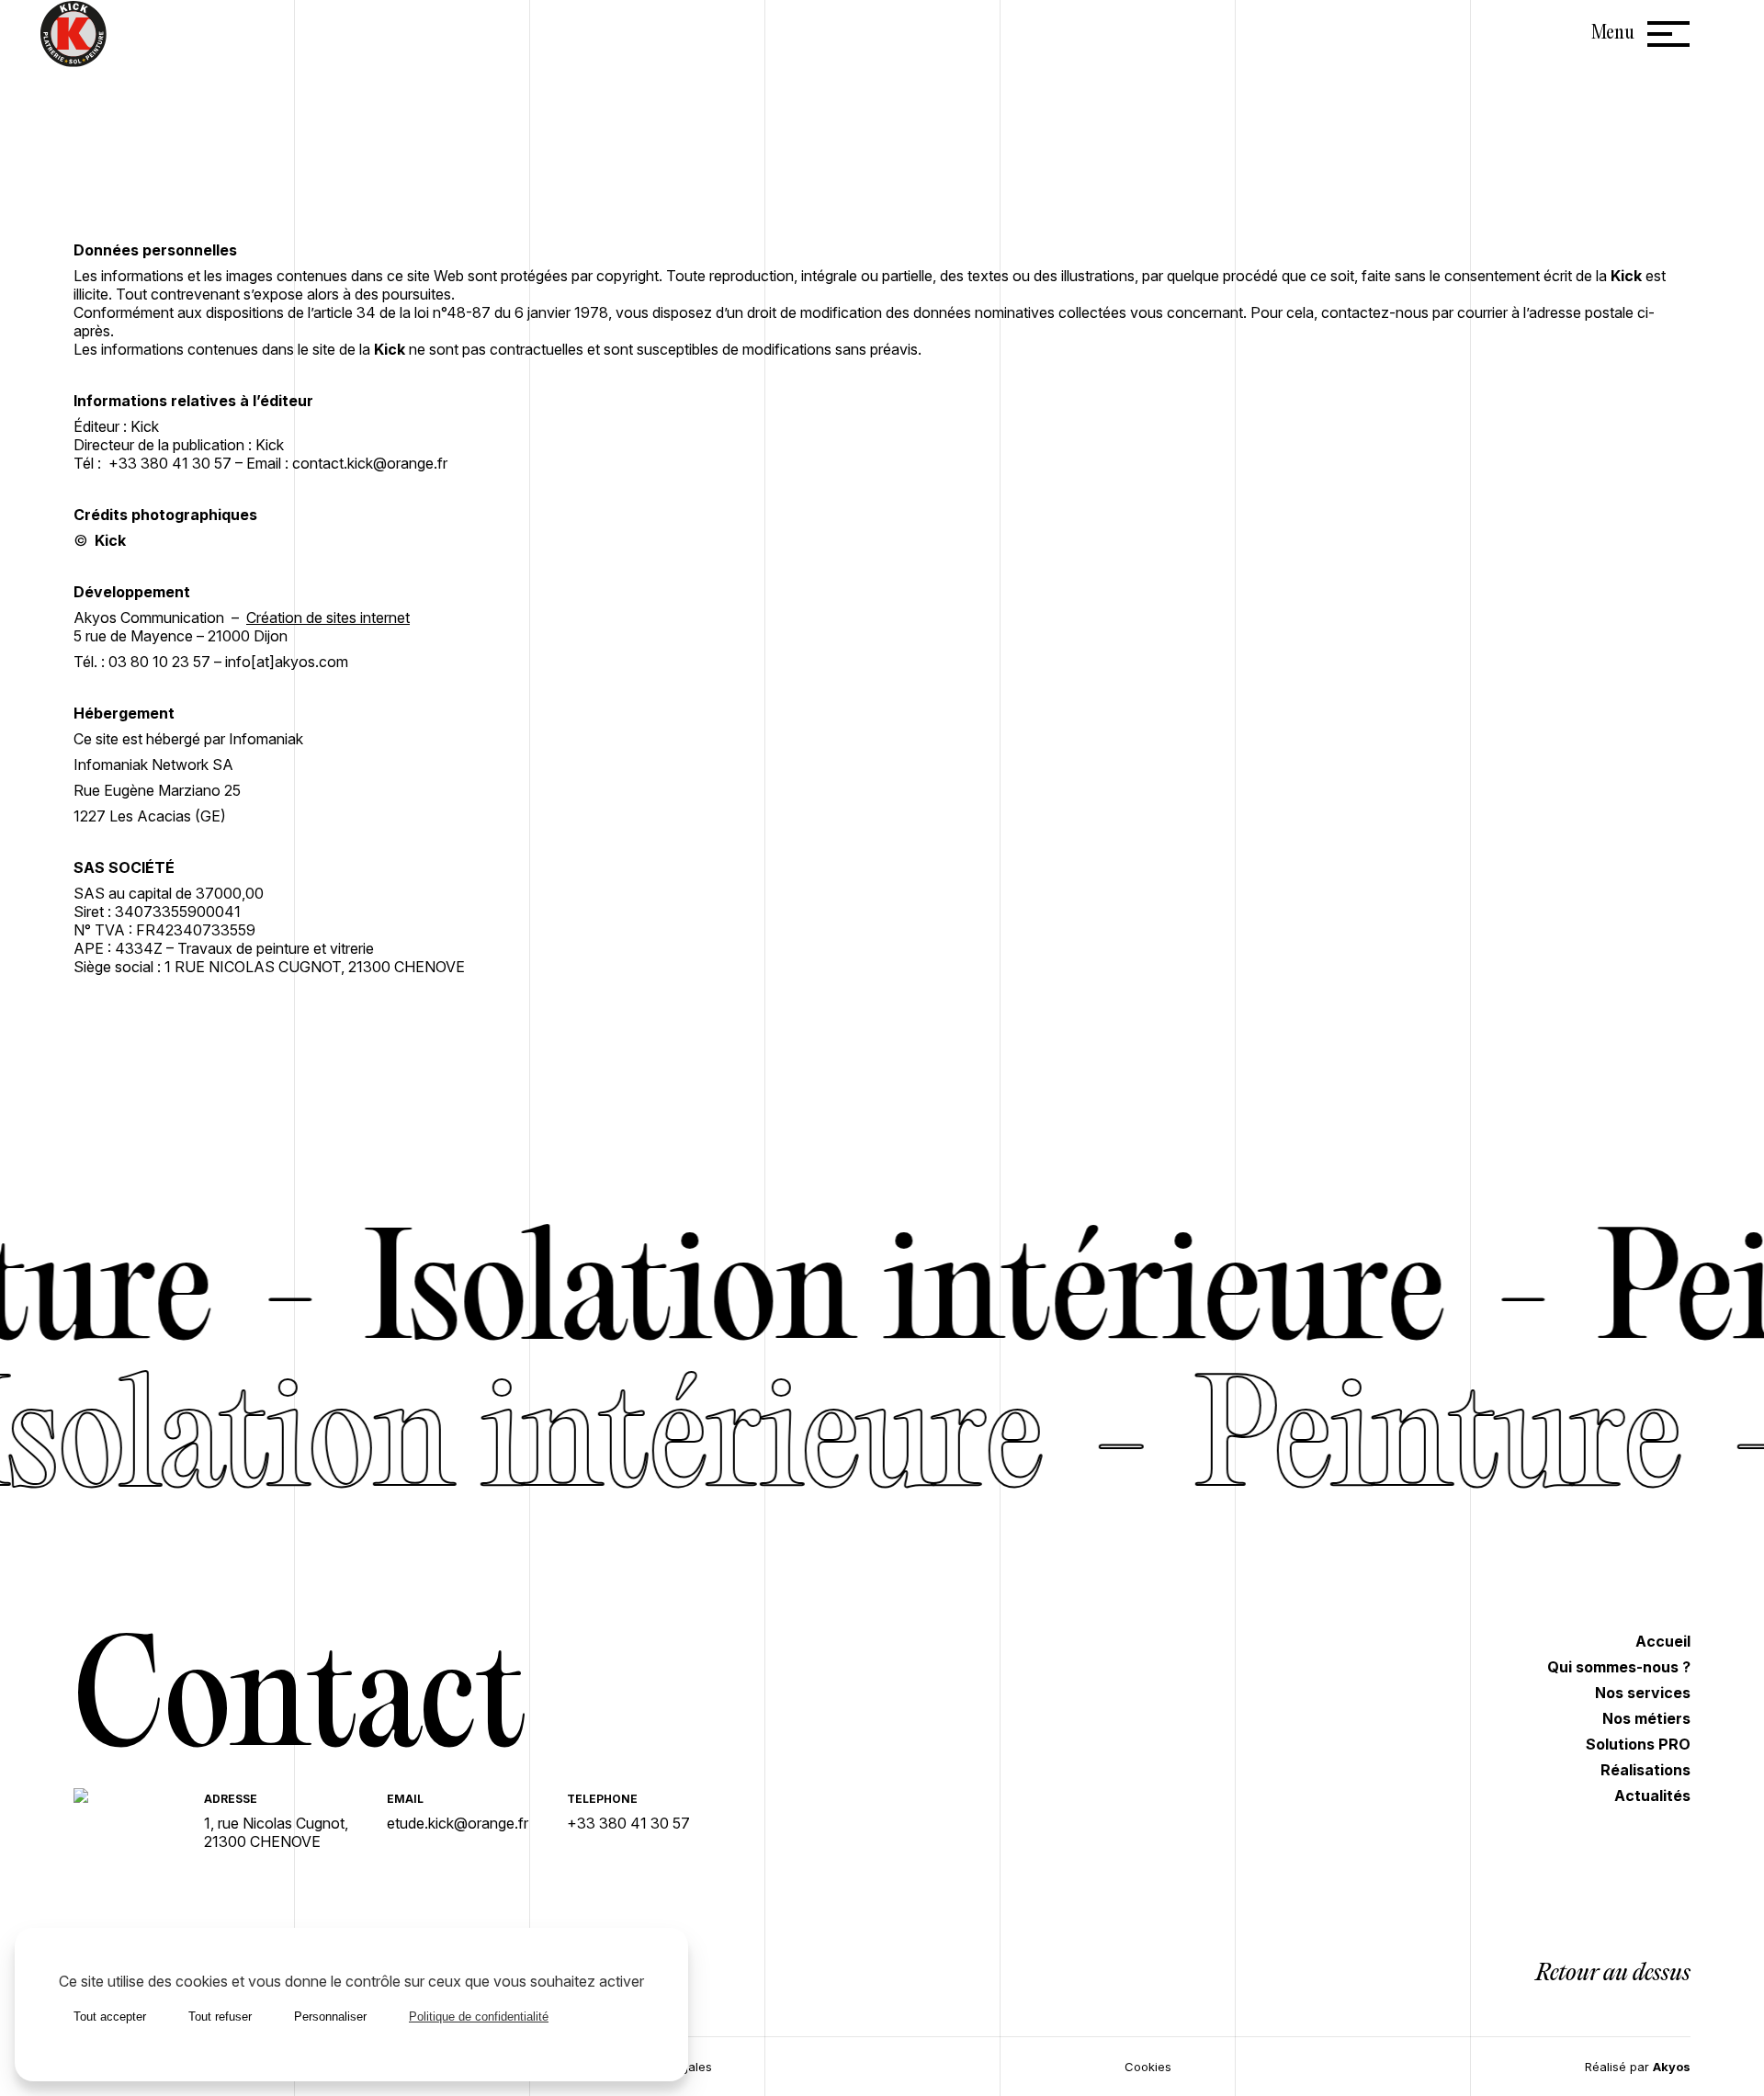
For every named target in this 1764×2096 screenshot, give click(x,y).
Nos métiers (1646, 1718)
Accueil (1663, 1641)
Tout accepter (110, 2017)
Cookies (1148, 2067)
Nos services (1643, 1693)
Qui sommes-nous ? (1619, 1667)
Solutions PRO (1638, 1744)
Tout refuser (220, 2017)
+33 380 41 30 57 (628, 1823)
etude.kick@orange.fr (458, 1823)
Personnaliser (330, 2017)
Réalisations (1645, 1770)
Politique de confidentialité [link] (479, 2017)
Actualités (1652, 1796)
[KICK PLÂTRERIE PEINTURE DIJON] (119, 1797)
